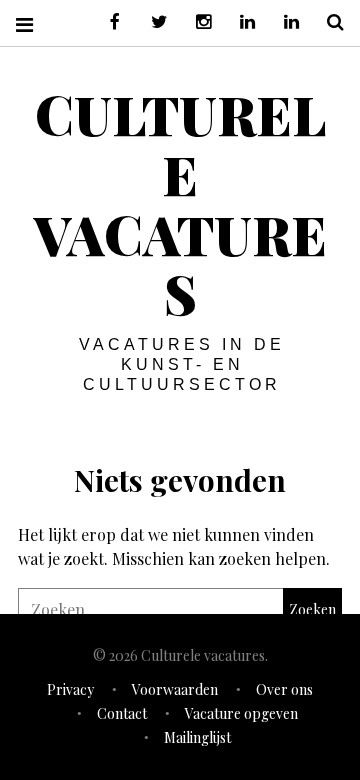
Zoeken (328, 22)
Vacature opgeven (241, 713)
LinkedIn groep (240, 22)
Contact (122, 713)
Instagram (196, 22)
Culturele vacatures (180, 204)
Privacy (70, 689)
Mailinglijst (197, 737)
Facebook (108, 22)
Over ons (284, 689)
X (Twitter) (152, 22)
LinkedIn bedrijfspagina (284, 22)
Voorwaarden (175, 689)
